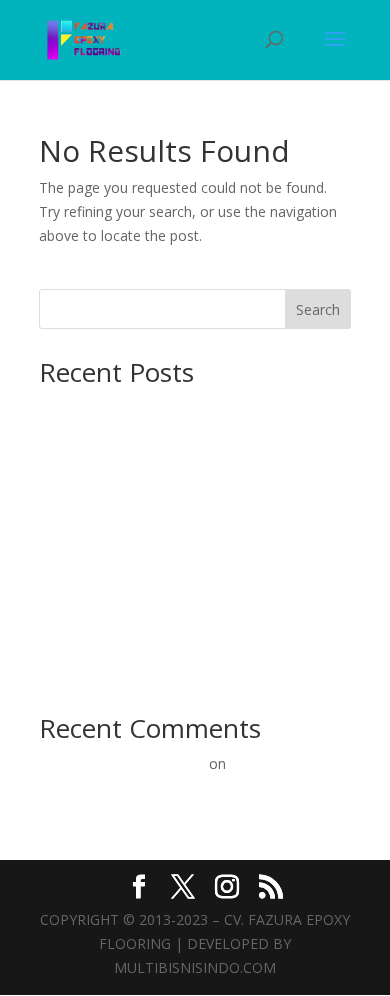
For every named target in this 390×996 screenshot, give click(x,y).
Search (318, 309)
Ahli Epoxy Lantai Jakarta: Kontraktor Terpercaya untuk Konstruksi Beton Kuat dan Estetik (184, 540)
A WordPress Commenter (122, 763)
